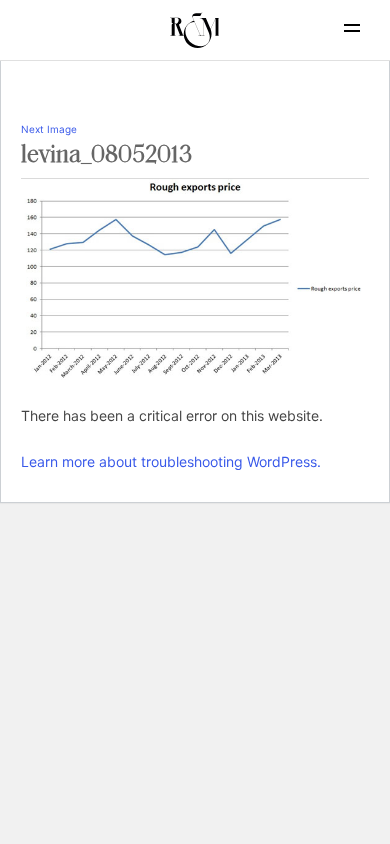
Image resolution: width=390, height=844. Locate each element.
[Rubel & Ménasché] (195, 30)
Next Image (49, 129)
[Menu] (335, 28)
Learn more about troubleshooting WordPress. (171, 461)
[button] (352, 28)
